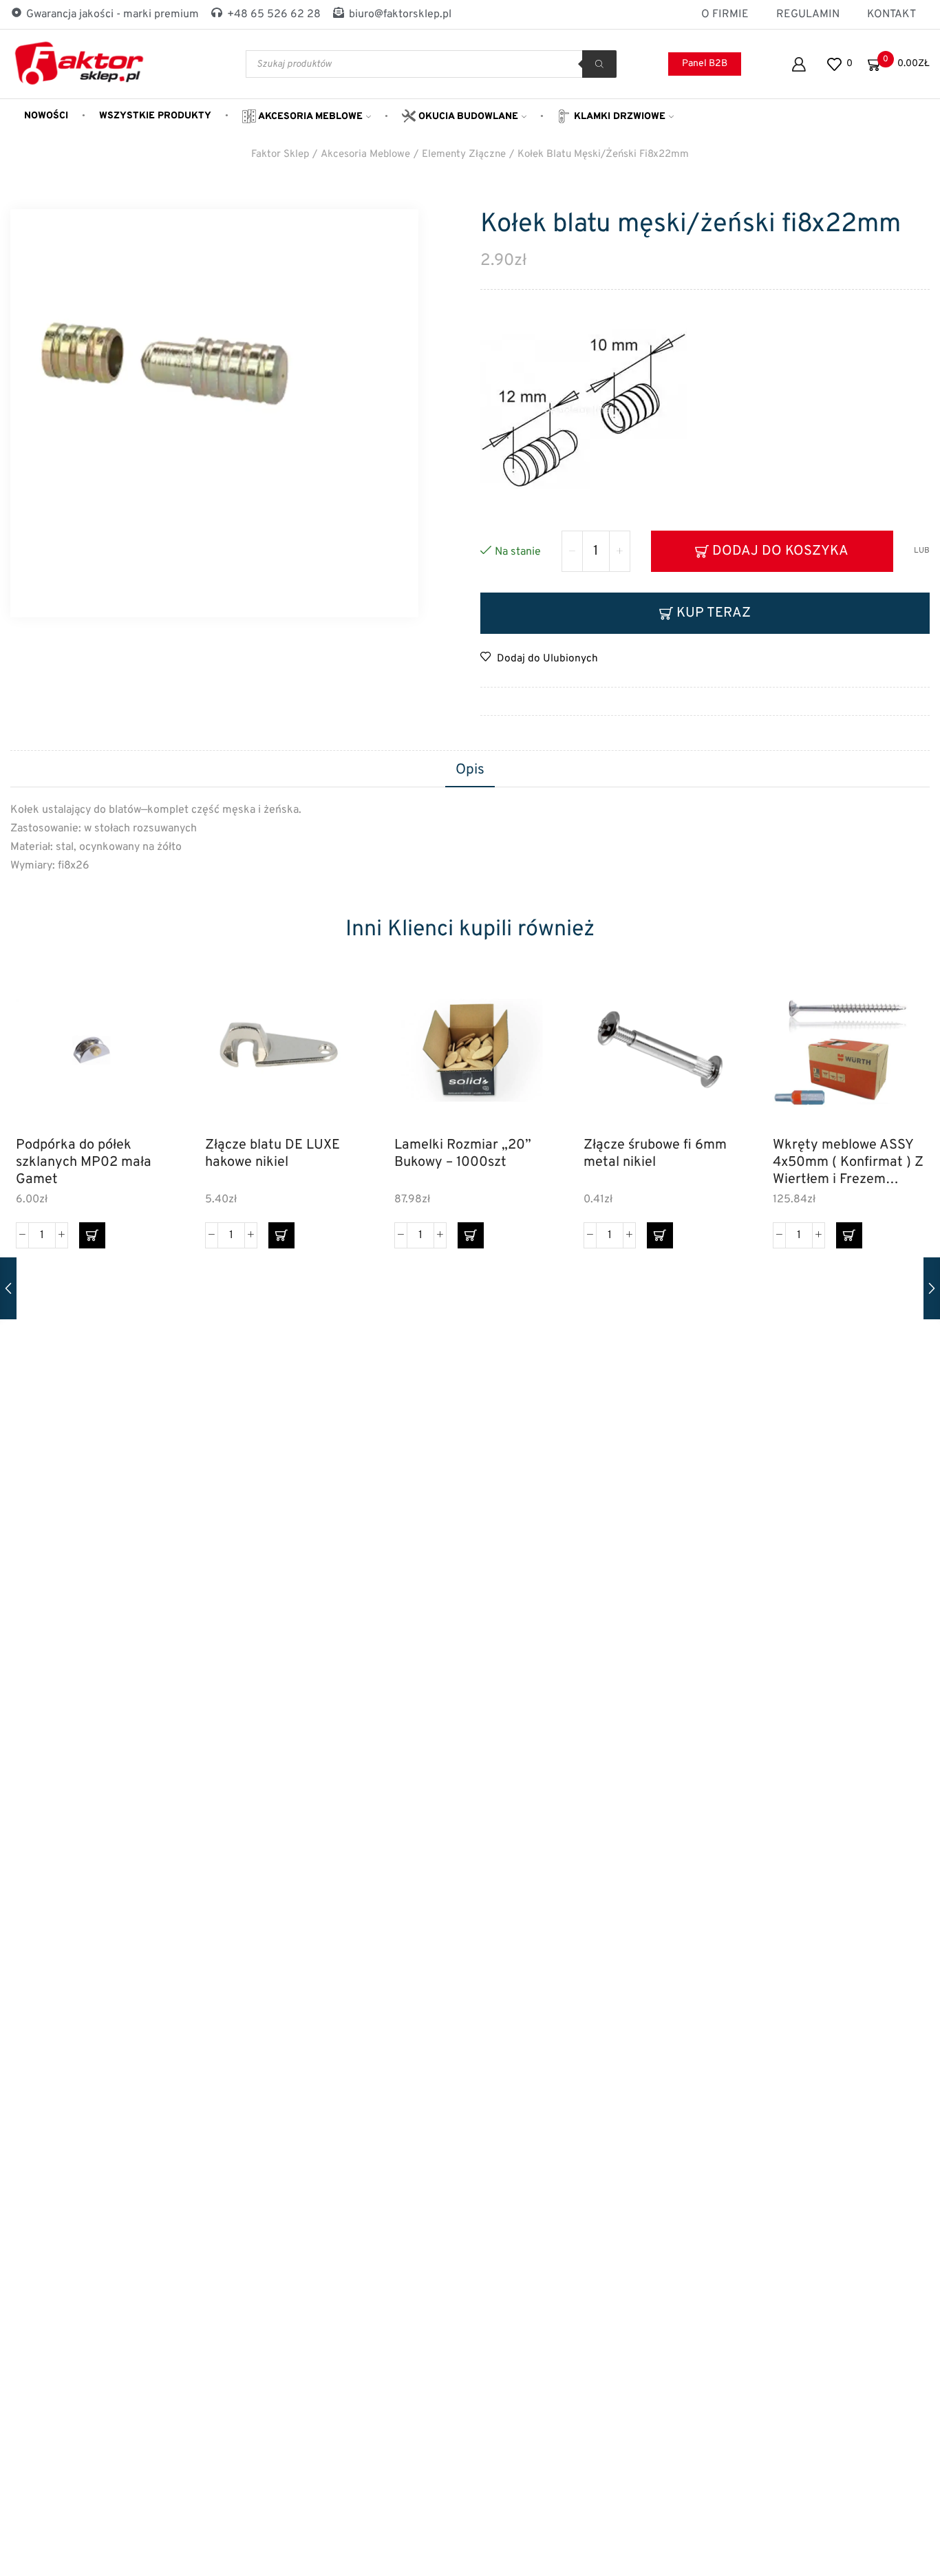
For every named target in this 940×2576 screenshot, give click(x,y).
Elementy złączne (464, 155)
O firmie (725, 14)
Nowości (46, 116)
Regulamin (808, 14)
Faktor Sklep (280, 155)
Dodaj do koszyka (780, 551)
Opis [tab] (470, 770)
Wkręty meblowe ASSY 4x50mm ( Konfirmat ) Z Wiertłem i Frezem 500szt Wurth (848, 1162)
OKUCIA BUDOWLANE (467, 117)
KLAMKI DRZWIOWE (618, 117)
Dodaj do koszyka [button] (141, 1066)
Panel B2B (705, 64)
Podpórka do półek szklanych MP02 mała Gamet (84, 1162)
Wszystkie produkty (155, 116)
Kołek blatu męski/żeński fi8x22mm (603, 155)
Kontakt (891, 14)
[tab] (470, 771)
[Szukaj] (599, 64)
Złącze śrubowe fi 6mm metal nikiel (655, 1154)
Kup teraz (714, 613)
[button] (92, 1235)
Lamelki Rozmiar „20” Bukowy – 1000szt (463, 1154)
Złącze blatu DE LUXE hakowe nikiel (273, 1154)
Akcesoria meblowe (309, 117)
